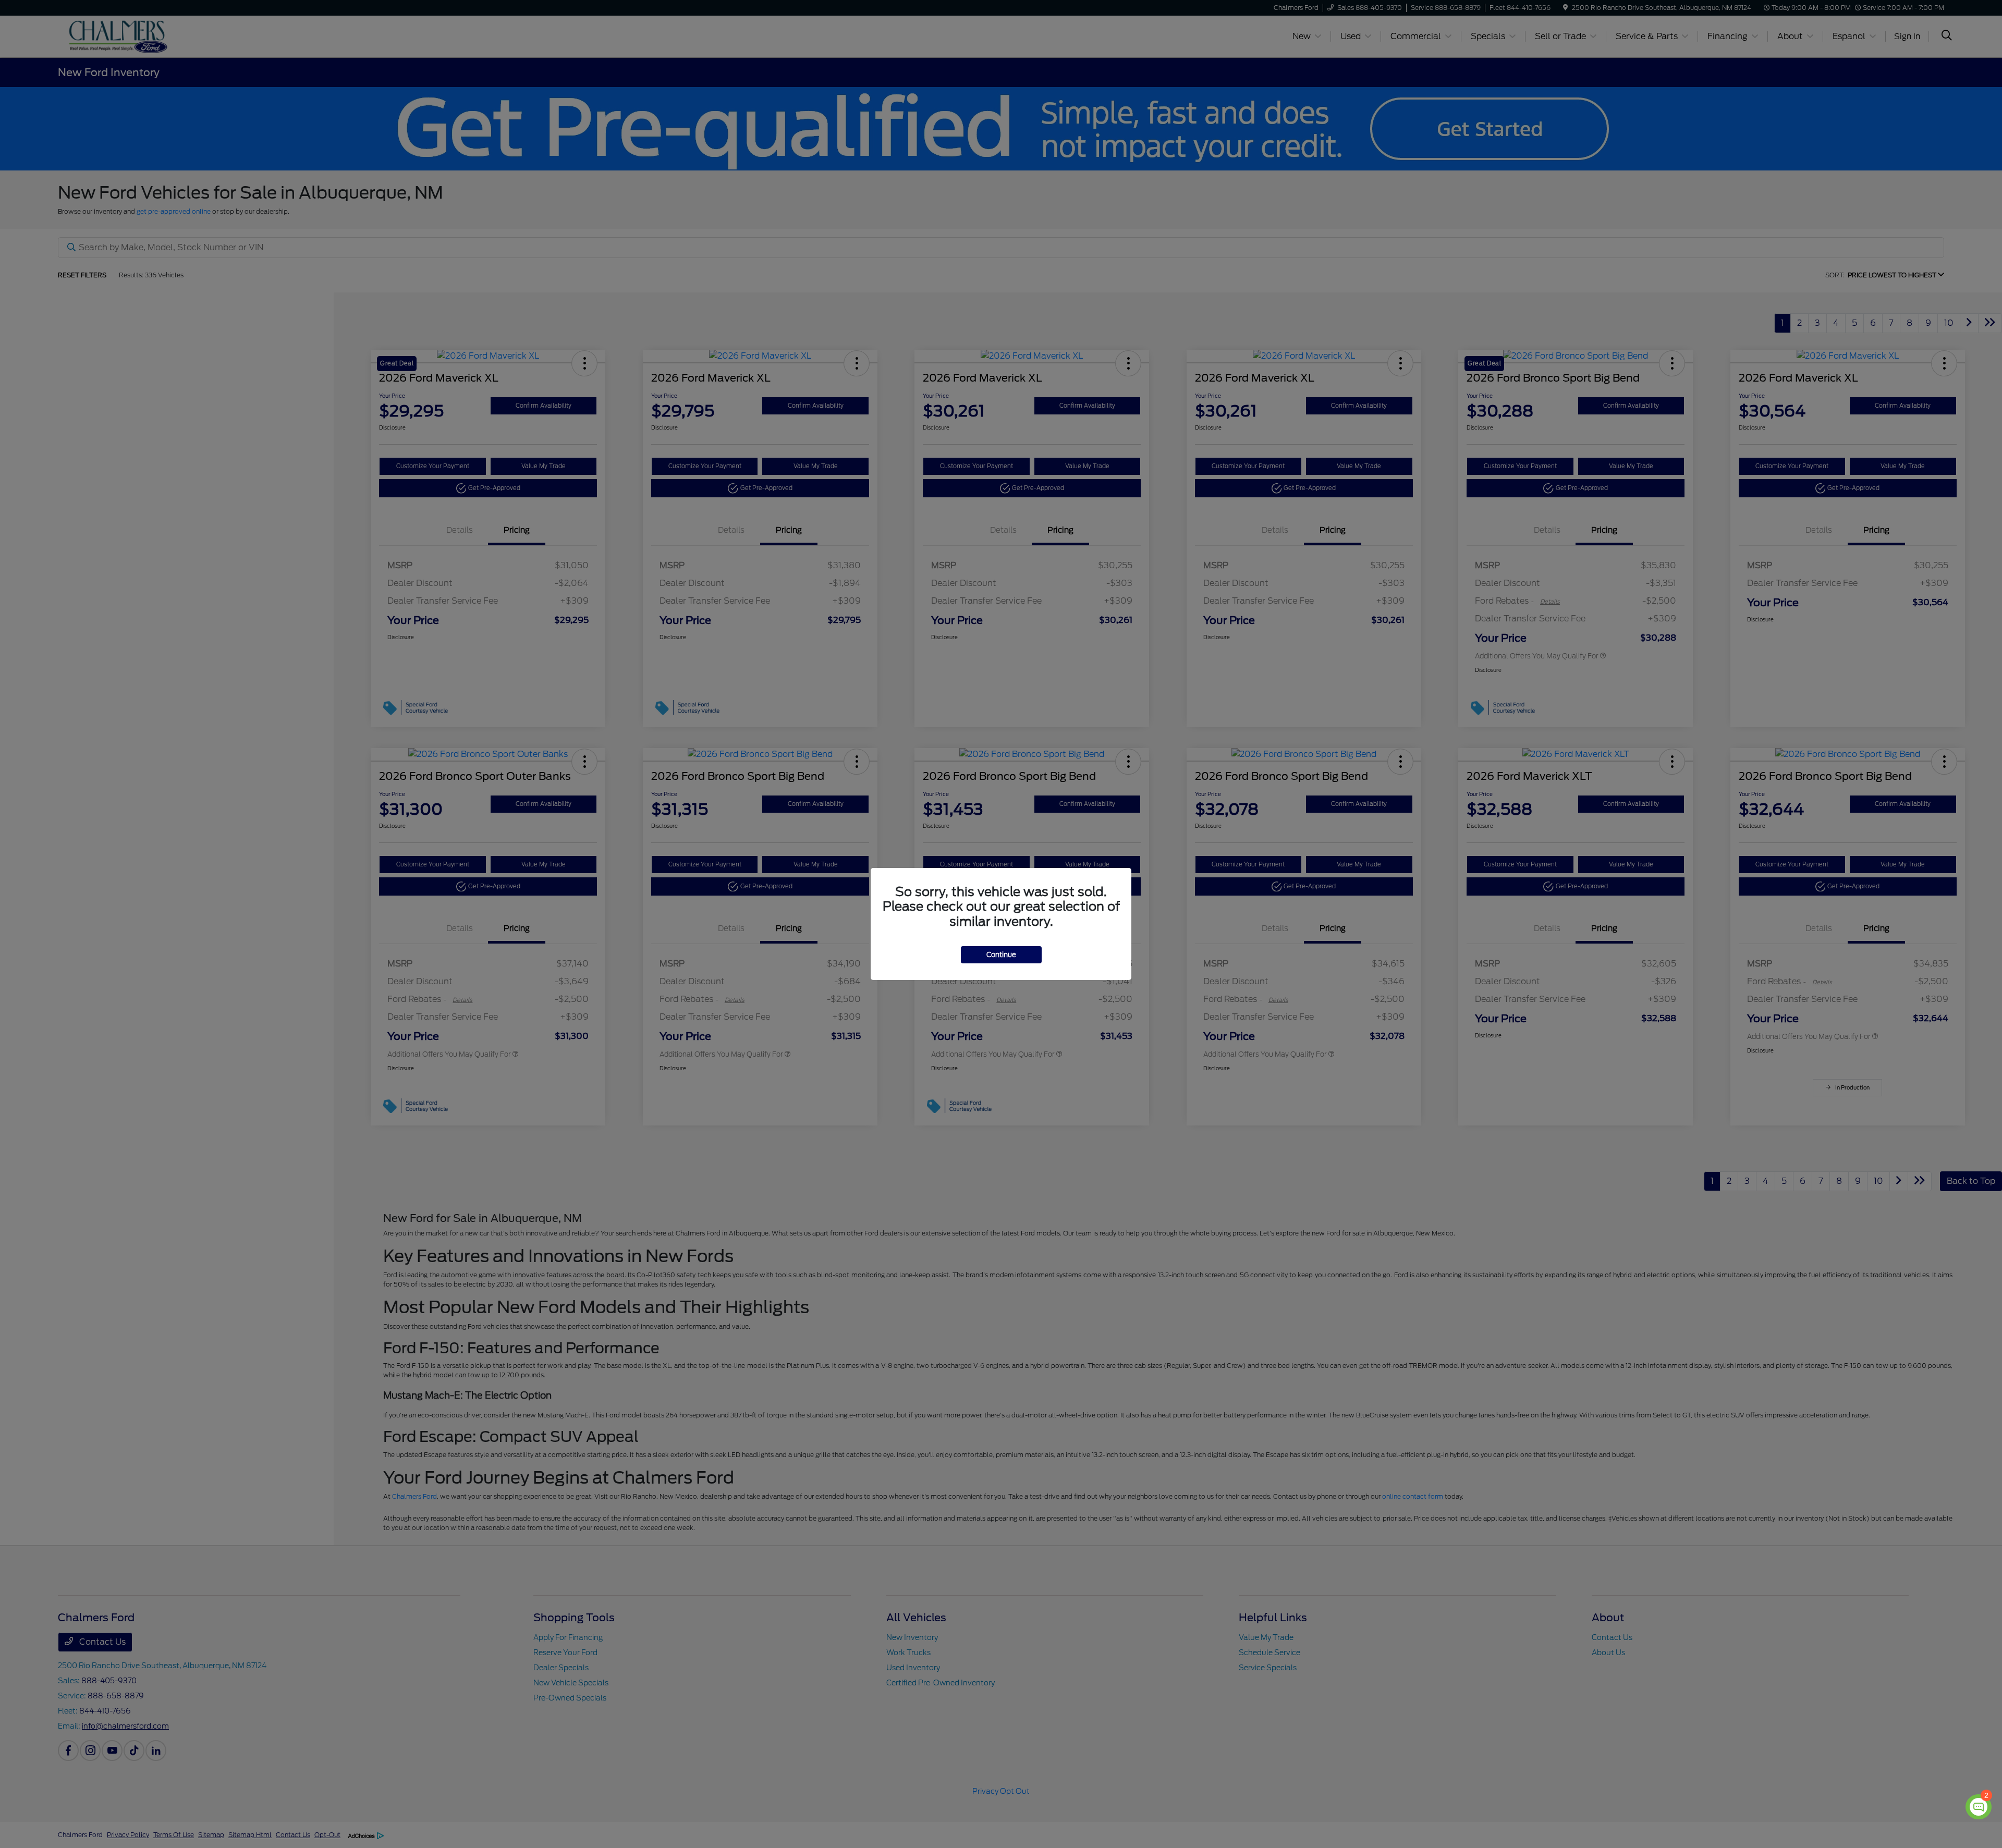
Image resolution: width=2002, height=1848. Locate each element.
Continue (1001, 955)
